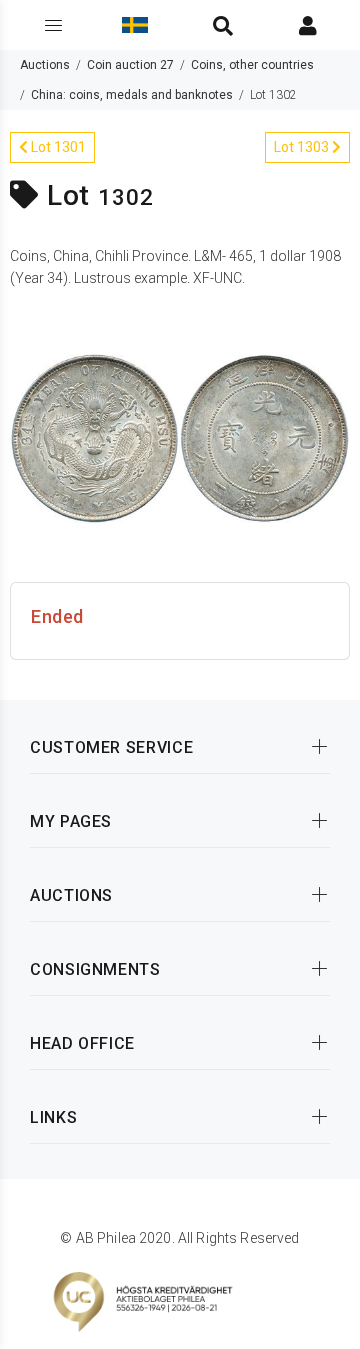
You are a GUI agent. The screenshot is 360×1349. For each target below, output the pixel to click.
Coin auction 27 (130, 65)
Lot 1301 (57, 147)
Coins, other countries (252, 65)
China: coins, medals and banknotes (132, 95)
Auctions (45, 65)
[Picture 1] (180, 437)
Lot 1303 (303, 147)
